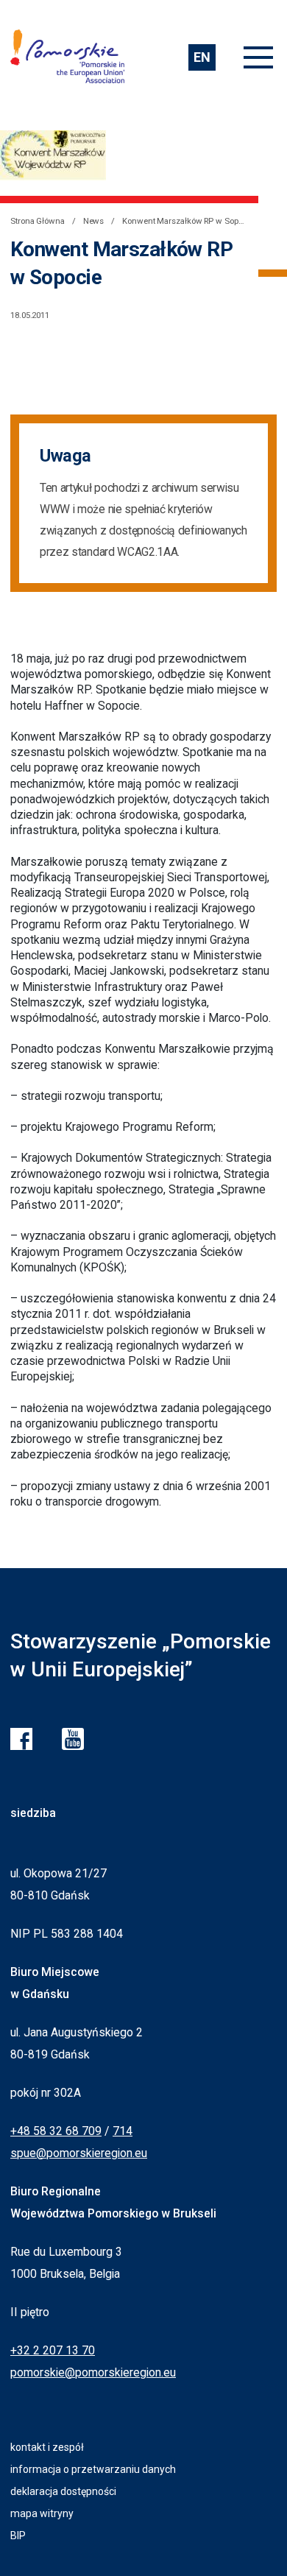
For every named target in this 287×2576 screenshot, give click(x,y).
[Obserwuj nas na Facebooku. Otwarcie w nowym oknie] (21, 1739)
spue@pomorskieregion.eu (79, 2153)
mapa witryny (42, 2513)
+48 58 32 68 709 (56, 2131)
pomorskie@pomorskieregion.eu (93, 2372)
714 (123, 2131)
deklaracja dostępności (63, 2491)
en (202, 57)
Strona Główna (38, 221)
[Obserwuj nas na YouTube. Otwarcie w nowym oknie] (73, 1739)
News (94, 221)
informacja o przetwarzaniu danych (93, 2469)
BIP (18, 2536)
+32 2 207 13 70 (53, 2350)
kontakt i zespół (47, 2447)
